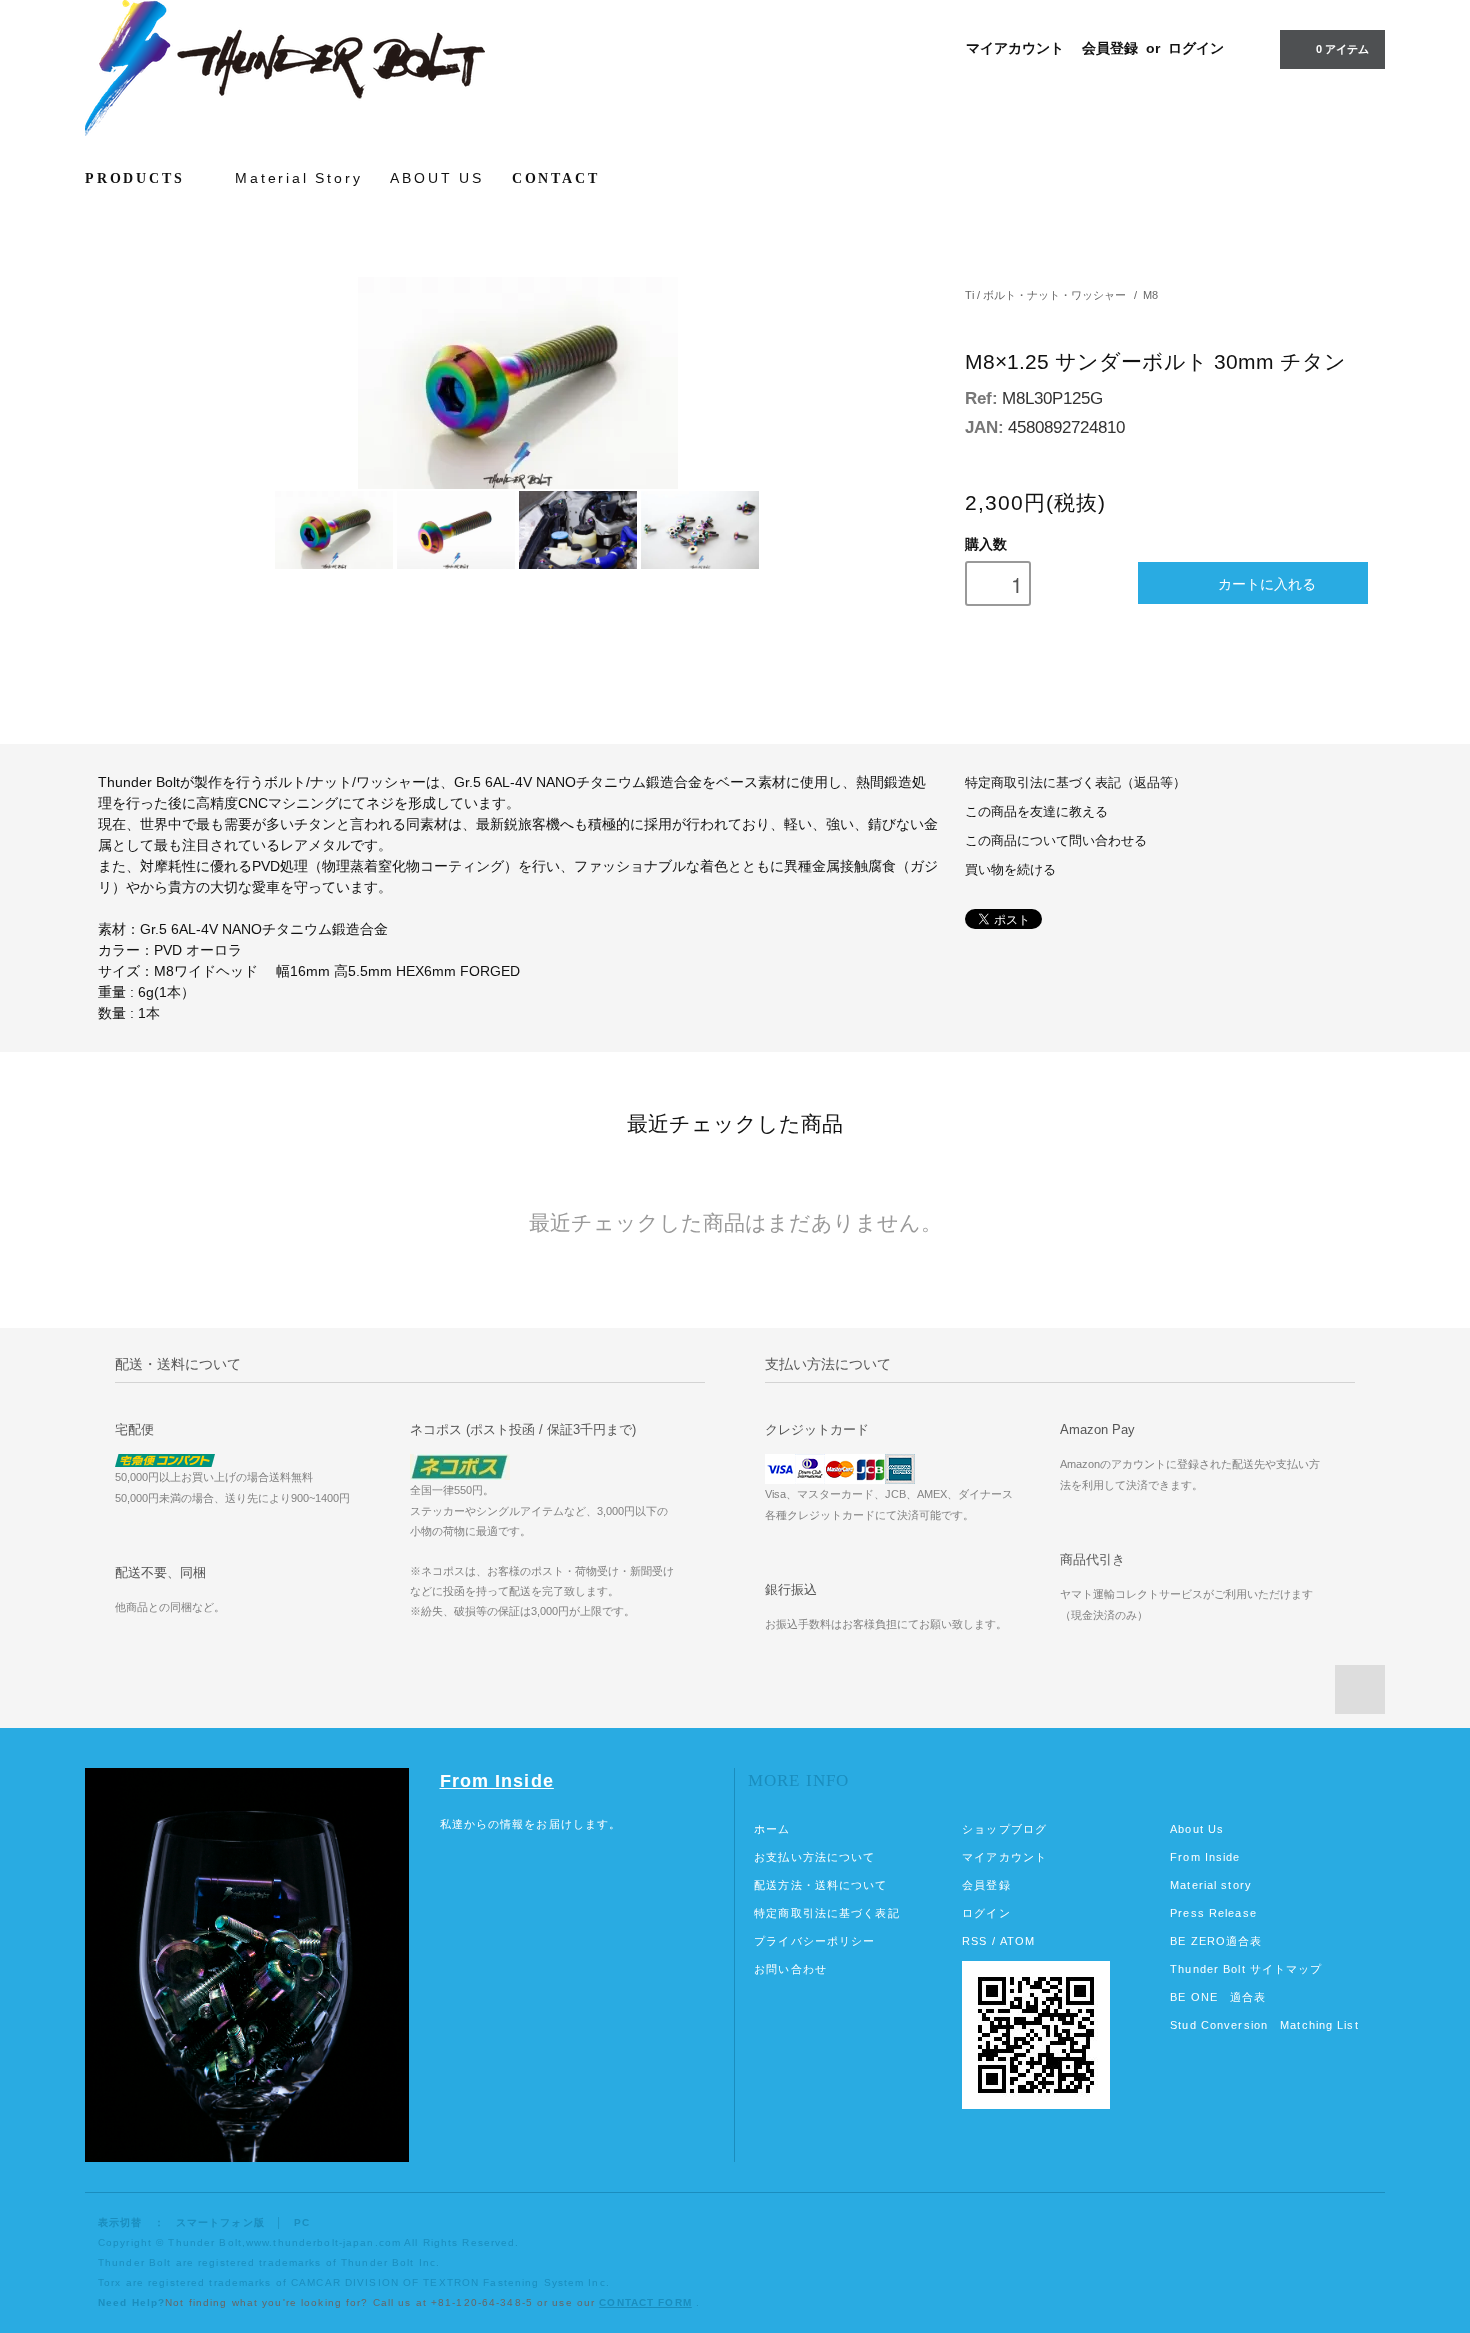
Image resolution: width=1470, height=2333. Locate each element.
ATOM (1017, 1941)
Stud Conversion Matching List (1264, 2025)
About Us (1197, 1829)
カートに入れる (1267, 583)
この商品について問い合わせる (1056, 841)
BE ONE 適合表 (1218, 1997)
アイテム (1342, 49)
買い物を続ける (1010, 870)
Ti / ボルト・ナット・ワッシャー (1045, 295)
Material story (1211, 1885)
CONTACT (556, 178)
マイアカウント (1015, 48)
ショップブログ (1004, 1829)
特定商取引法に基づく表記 (826, 1913)
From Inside (497, 1781)
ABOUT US (436, 178)
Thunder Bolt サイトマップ (1246, 1969)
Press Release (1213, 1913)
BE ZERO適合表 (1216, 1941)
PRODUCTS (138, 178)
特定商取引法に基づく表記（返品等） (1075, 783)
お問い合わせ (790, 1969)
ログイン (1196, 48)
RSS (974, 1941)
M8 (1150, 295)
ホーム (772, 1829)
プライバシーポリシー (814, 1941)
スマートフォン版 (220, 2222)
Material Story (298, 178)
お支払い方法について (814, 1857)
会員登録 (1110, 48)
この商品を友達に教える (1036, 812)
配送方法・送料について (820, 1885)
